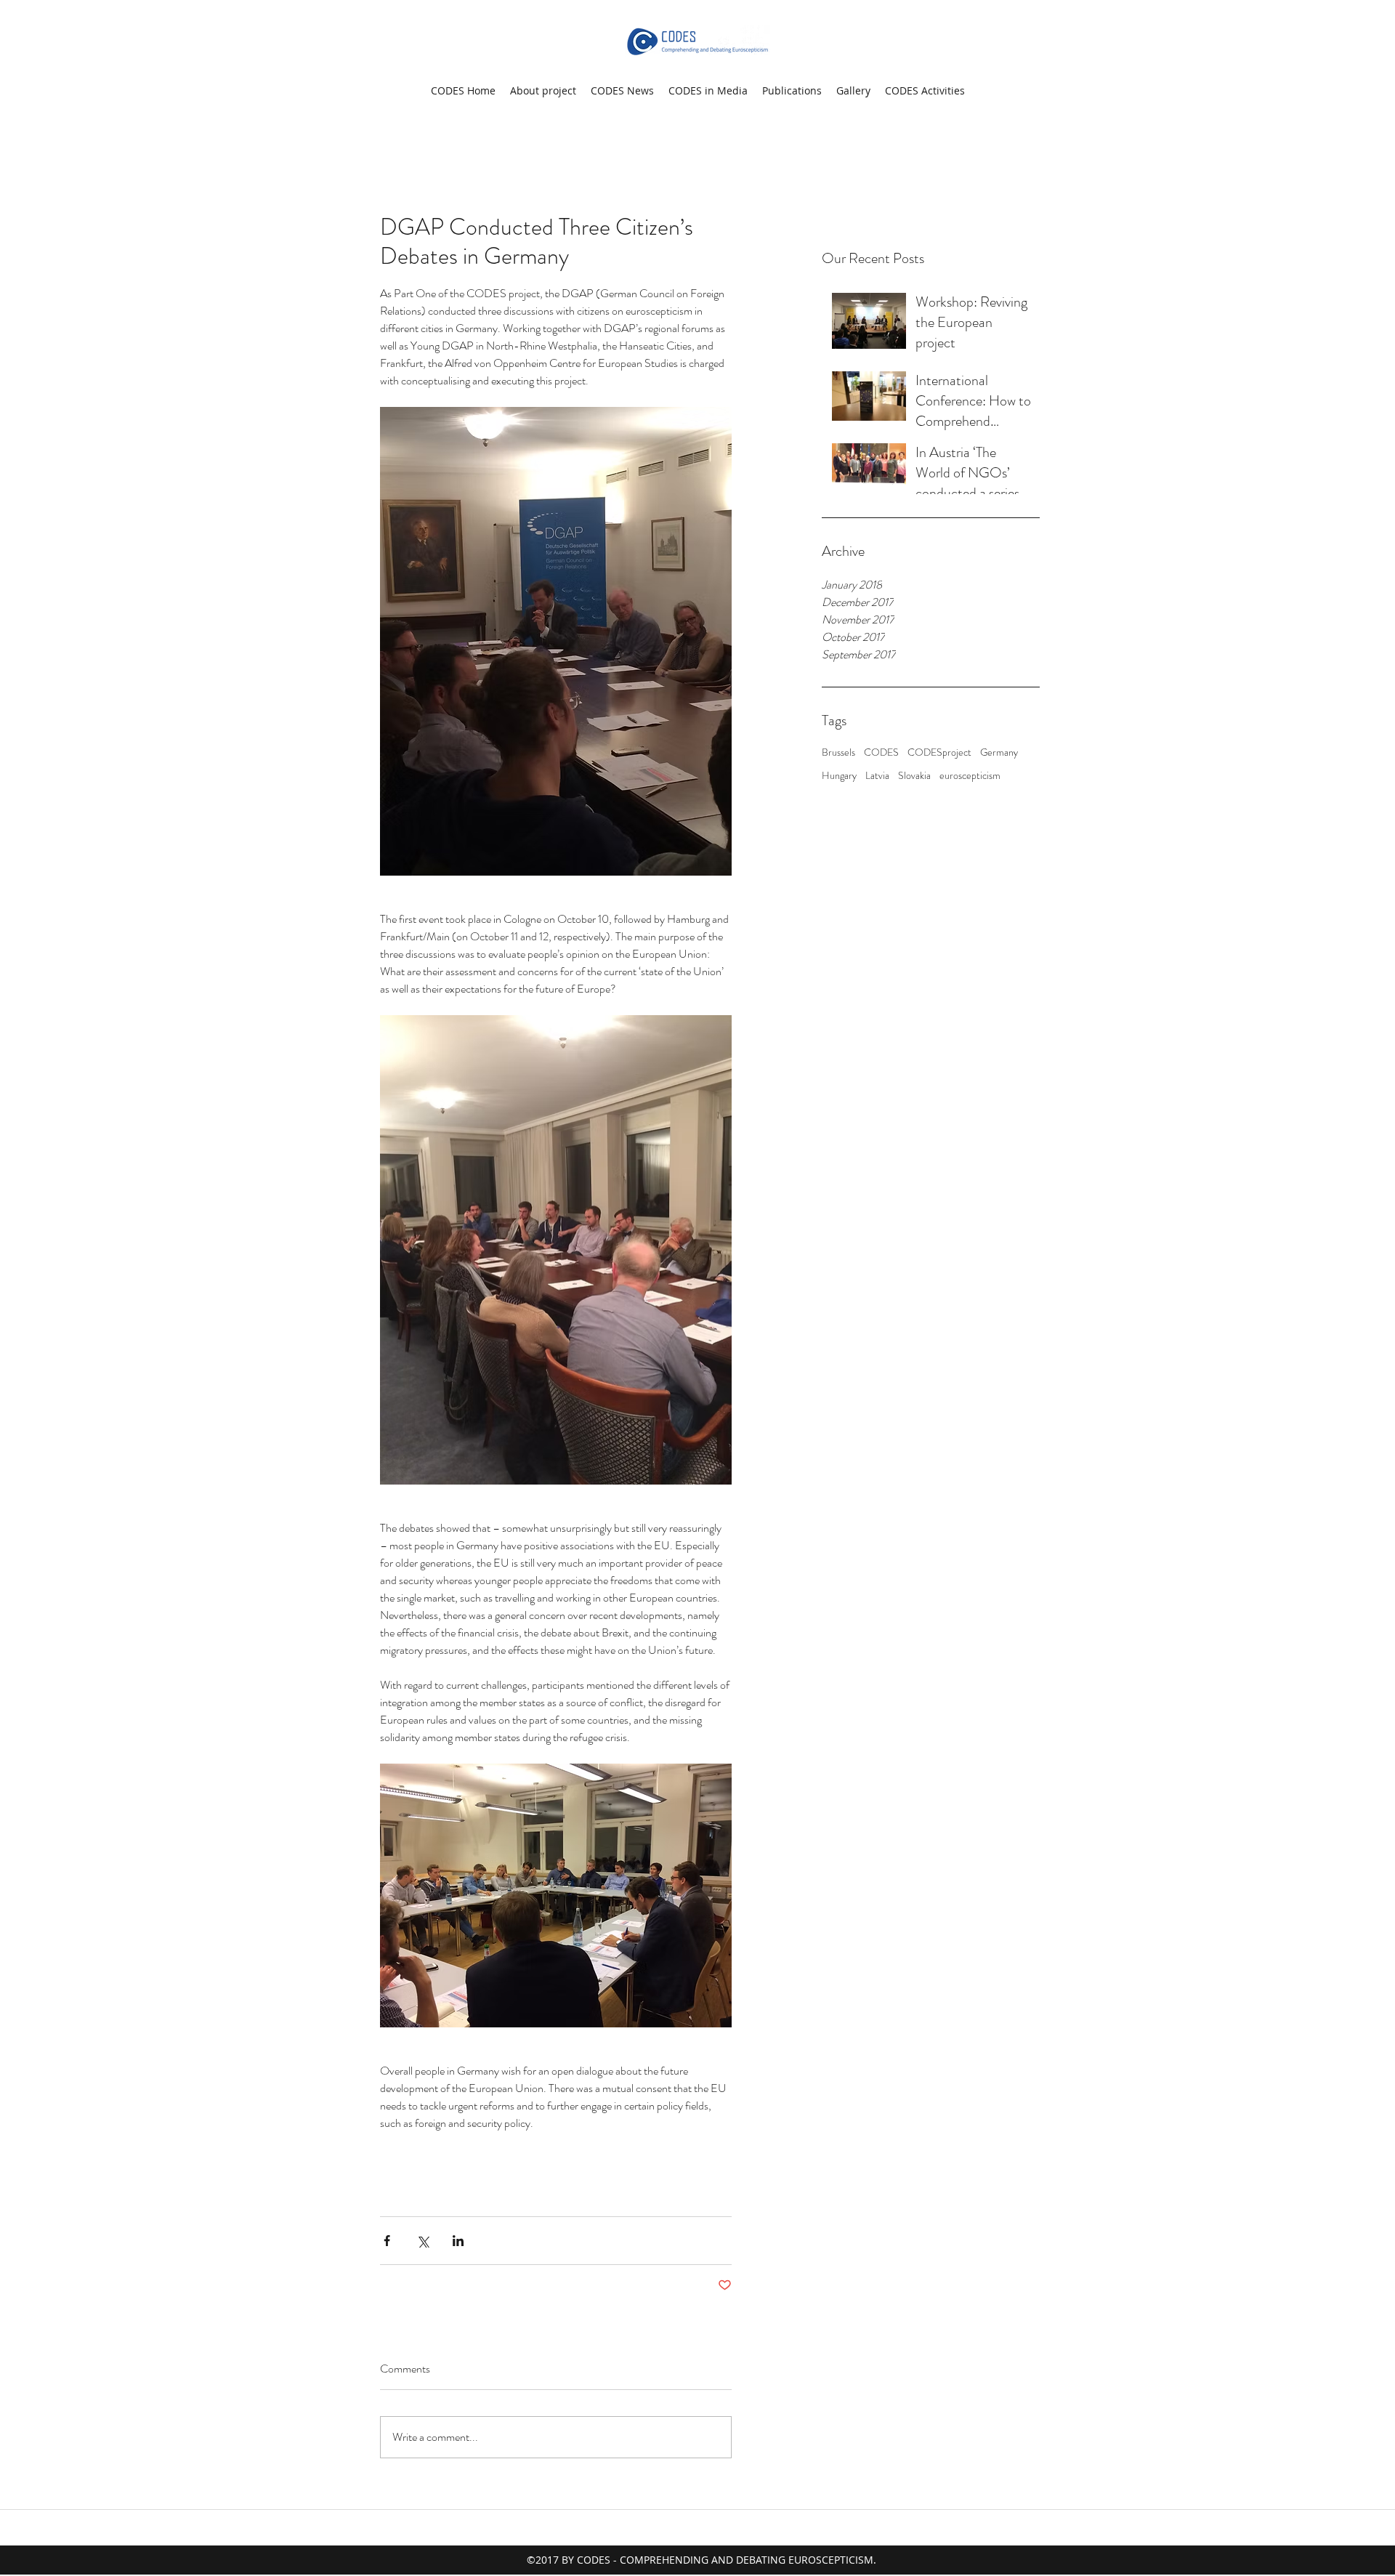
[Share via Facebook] (387, 2241)
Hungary (839, 776)
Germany (999, 752)
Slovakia (914, 776)
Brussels (838, 752)
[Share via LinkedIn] (458, 2241)
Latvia (877, 776)
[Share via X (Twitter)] (422, 2241)
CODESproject (939, 752)
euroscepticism (970, 776)
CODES (881, 752)
